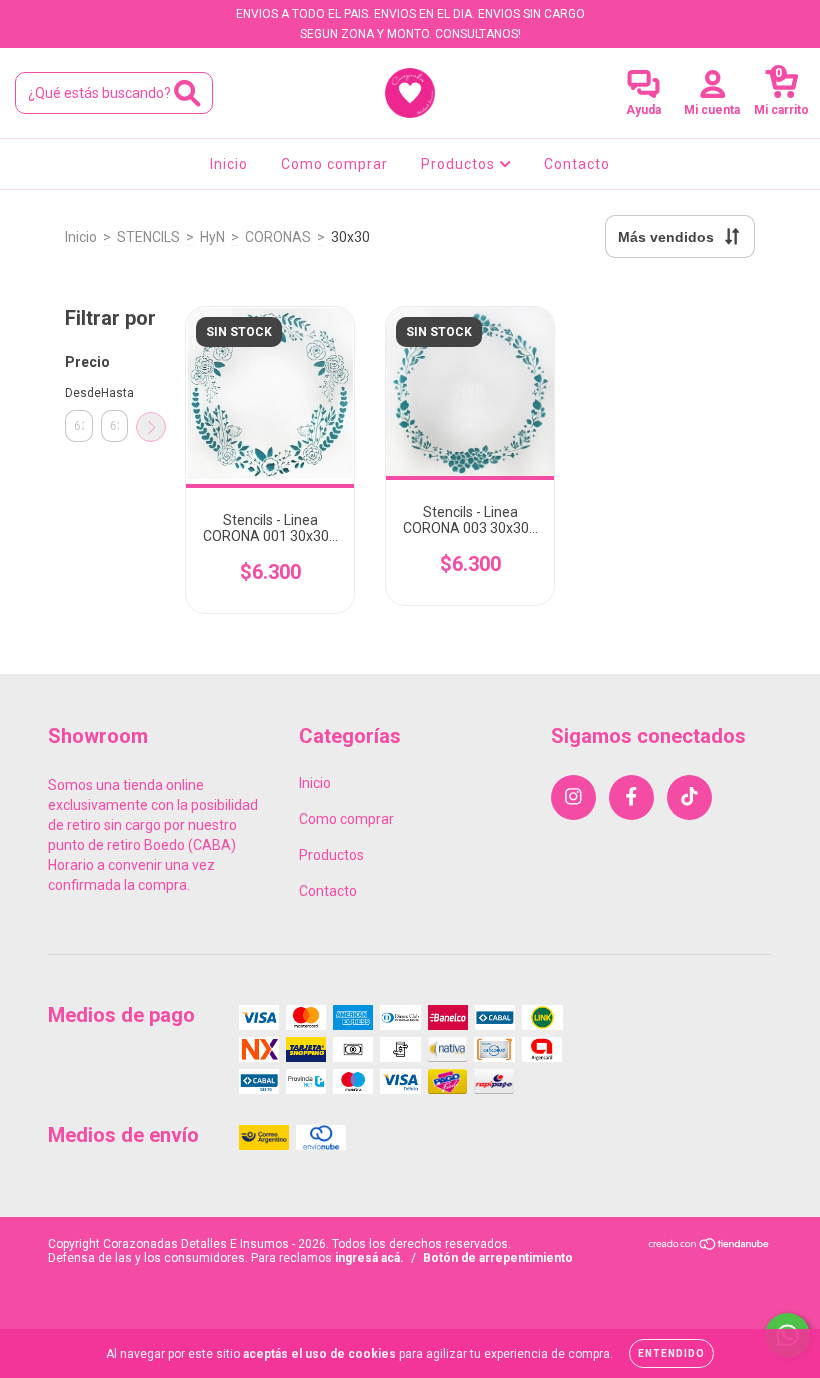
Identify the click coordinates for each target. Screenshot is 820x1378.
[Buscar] (187, 93)
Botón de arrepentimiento (498, 1258)
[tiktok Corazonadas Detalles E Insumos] (87, 14)
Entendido (671, 1353)
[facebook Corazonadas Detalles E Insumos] (58, 14)
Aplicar (151, 427)
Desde (79, 393)
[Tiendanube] (709, 1247)
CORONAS (278, 237)
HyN (212, 237)
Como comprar (334, 164)
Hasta (115, 393)
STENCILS (148, 237)
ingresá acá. (369, 1258)
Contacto (577, 164)
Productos (460, 164)
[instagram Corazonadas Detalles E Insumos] (29, 14)
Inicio (229, 164)
